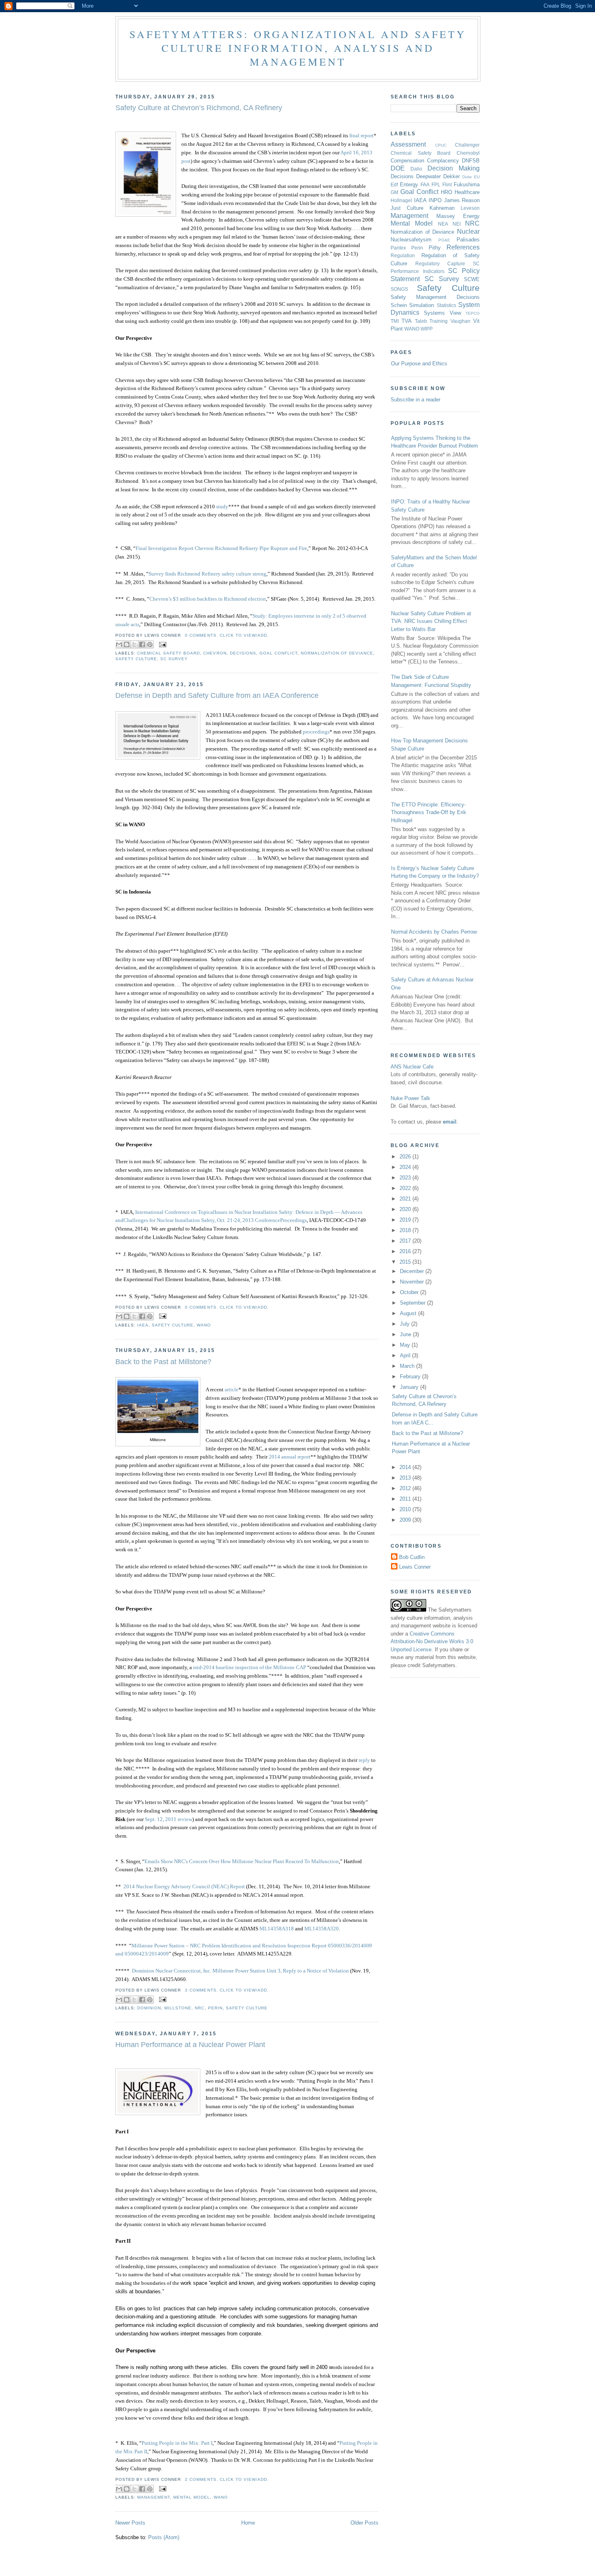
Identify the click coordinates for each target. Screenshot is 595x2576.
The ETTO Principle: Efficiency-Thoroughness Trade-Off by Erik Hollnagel (429, 812)
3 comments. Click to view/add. (227, 1990)
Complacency (443, 161)
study (222, 506)
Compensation (407, 161)
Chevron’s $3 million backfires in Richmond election (208, 599)
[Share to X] (134, 644)
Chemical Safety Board (169, 653)
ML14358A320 (322, 1929)
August (409, 1313)
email (450, 1122)
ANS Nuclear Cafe (412, 1067)
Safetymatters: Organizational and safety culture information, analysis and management (298, 48)
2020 (406, 1209)
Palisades (468, 240)
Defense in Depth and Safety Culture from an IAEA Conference (217, 695)
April (406, 1355)
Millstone (178, 2008)
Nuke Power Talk (410, 1098)
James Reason (462, 200)
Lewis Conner (415, 1567)
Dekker (452, 176)
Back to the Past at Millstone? (163, 1362)
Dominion (149, 2008)
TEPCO (473, 313)
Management (154, 2497)
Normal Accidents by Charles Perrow (434, 932)
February (411, 1376)
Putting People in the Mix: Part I (177, 2443)
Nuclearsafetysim (411, 240)
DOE (398, 168)
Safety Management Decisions (435, 297)
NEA (443, 224)
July (406, 1324)
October (410, 1292)
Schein (399, 305)
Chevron (215, 653)
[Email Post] (162, 644)
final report (361, 135)
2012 (406, 1488)
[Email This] (119, 644)
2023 (406, 1178)
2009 (406, 1520)
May (406, 1345)
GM (394, 192)
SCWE (472, 279)
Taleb (421, 321)
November (413, 1282)
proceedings (316, 732)
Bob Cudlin (412, 1557)
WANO (204, 1325)
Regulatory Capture (440, 263)
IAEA (143, 1325)
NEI (457, 224)
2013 (406, 1478)
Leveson (470, 208)
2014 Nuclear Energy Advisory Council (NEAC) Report (184, 1886)
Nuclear (468, 231)
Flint (447, 184)
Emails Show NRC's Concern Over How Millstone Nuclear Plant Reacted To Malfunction (242, 1861)
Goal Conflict (278, 653)
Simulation (422, 305)
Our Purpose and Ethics (419, 364)
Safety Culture (136, 659)
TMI (395, 321)
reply (364, 1760)
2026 (406, 1157)
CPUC (441, 145)
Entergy (409, 184)
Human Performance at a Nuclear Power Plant (190, 2045)
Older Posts (364, 2523)
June (406, 1334)
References (463, 247)
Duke (467, 177)
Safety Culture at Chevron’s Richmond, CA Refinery (199, 108)
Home (248, 2523)
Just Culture (407, 208)
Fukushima (467, 184)
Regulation (403, 255)
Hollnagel (401, 200)
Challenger (467, 145)
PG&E (444, 240)
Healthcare (467, 192)
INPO (435, 200)
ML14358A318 (277, 1929)
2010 (406, 1509)
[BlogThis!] (127, 644)
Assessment (408, 144)
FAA (425, 184)
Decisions (243, 653)
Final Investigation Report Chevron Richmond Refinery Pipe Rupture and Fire (221, 548)
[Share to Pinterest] (150, 644)
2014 (406, 1467)
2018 (406, 1230)
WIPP (427, 329)
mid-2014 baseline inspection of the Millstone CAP (250, 1667)
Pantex (398, 248)
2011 (406, 1499)
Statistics (446, 305)
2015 (406, 1262)
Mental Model (192, 2497)
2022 (406, 1188)
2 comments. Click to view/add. (227, 2479)
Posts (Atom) (164, 2537)
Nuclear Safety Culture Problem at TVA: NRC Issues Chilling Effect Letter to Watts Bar (431, 621)
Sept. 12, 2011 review (169, 1819)
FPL (436, 184)
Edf (394, 184)
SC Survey (174, 659)
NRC (200, 2008)
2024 (406, 1167)
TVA (407, 321)
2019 (406, 1220)
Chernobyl (468, 153)
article (232, 1389)
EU (477, 177)
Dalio (416, 169)
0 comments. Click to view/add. (227, 635)
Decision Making (454, 168)
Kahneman (442, 208)
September (413, 1303)
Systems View (442, 313)
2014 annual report (290, 1457)
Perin (215, 2008)
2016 (406, 1251)
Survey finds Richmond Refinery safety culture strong (207, 574)
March (408, 1366)
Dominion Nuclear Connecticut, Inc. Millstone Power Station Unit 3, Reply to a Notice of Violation (240, 1971)
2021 (406, 1199)
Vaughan (460, 321)
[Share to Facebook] (142, 644)
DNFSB (471, 161)
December (413, 1271)
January (410, 1387)
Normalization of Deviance (337, 653)
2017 (406, 1241)
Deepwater (428, 176)
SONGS (399, 289)
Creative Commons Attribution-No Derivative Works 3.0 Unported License (432, 1642)
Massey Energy (458, 216)
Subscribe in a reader (415, 400)
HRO (446, 192)
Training (439, 321)
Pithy (435, 248)
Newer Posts (130, 2523)
